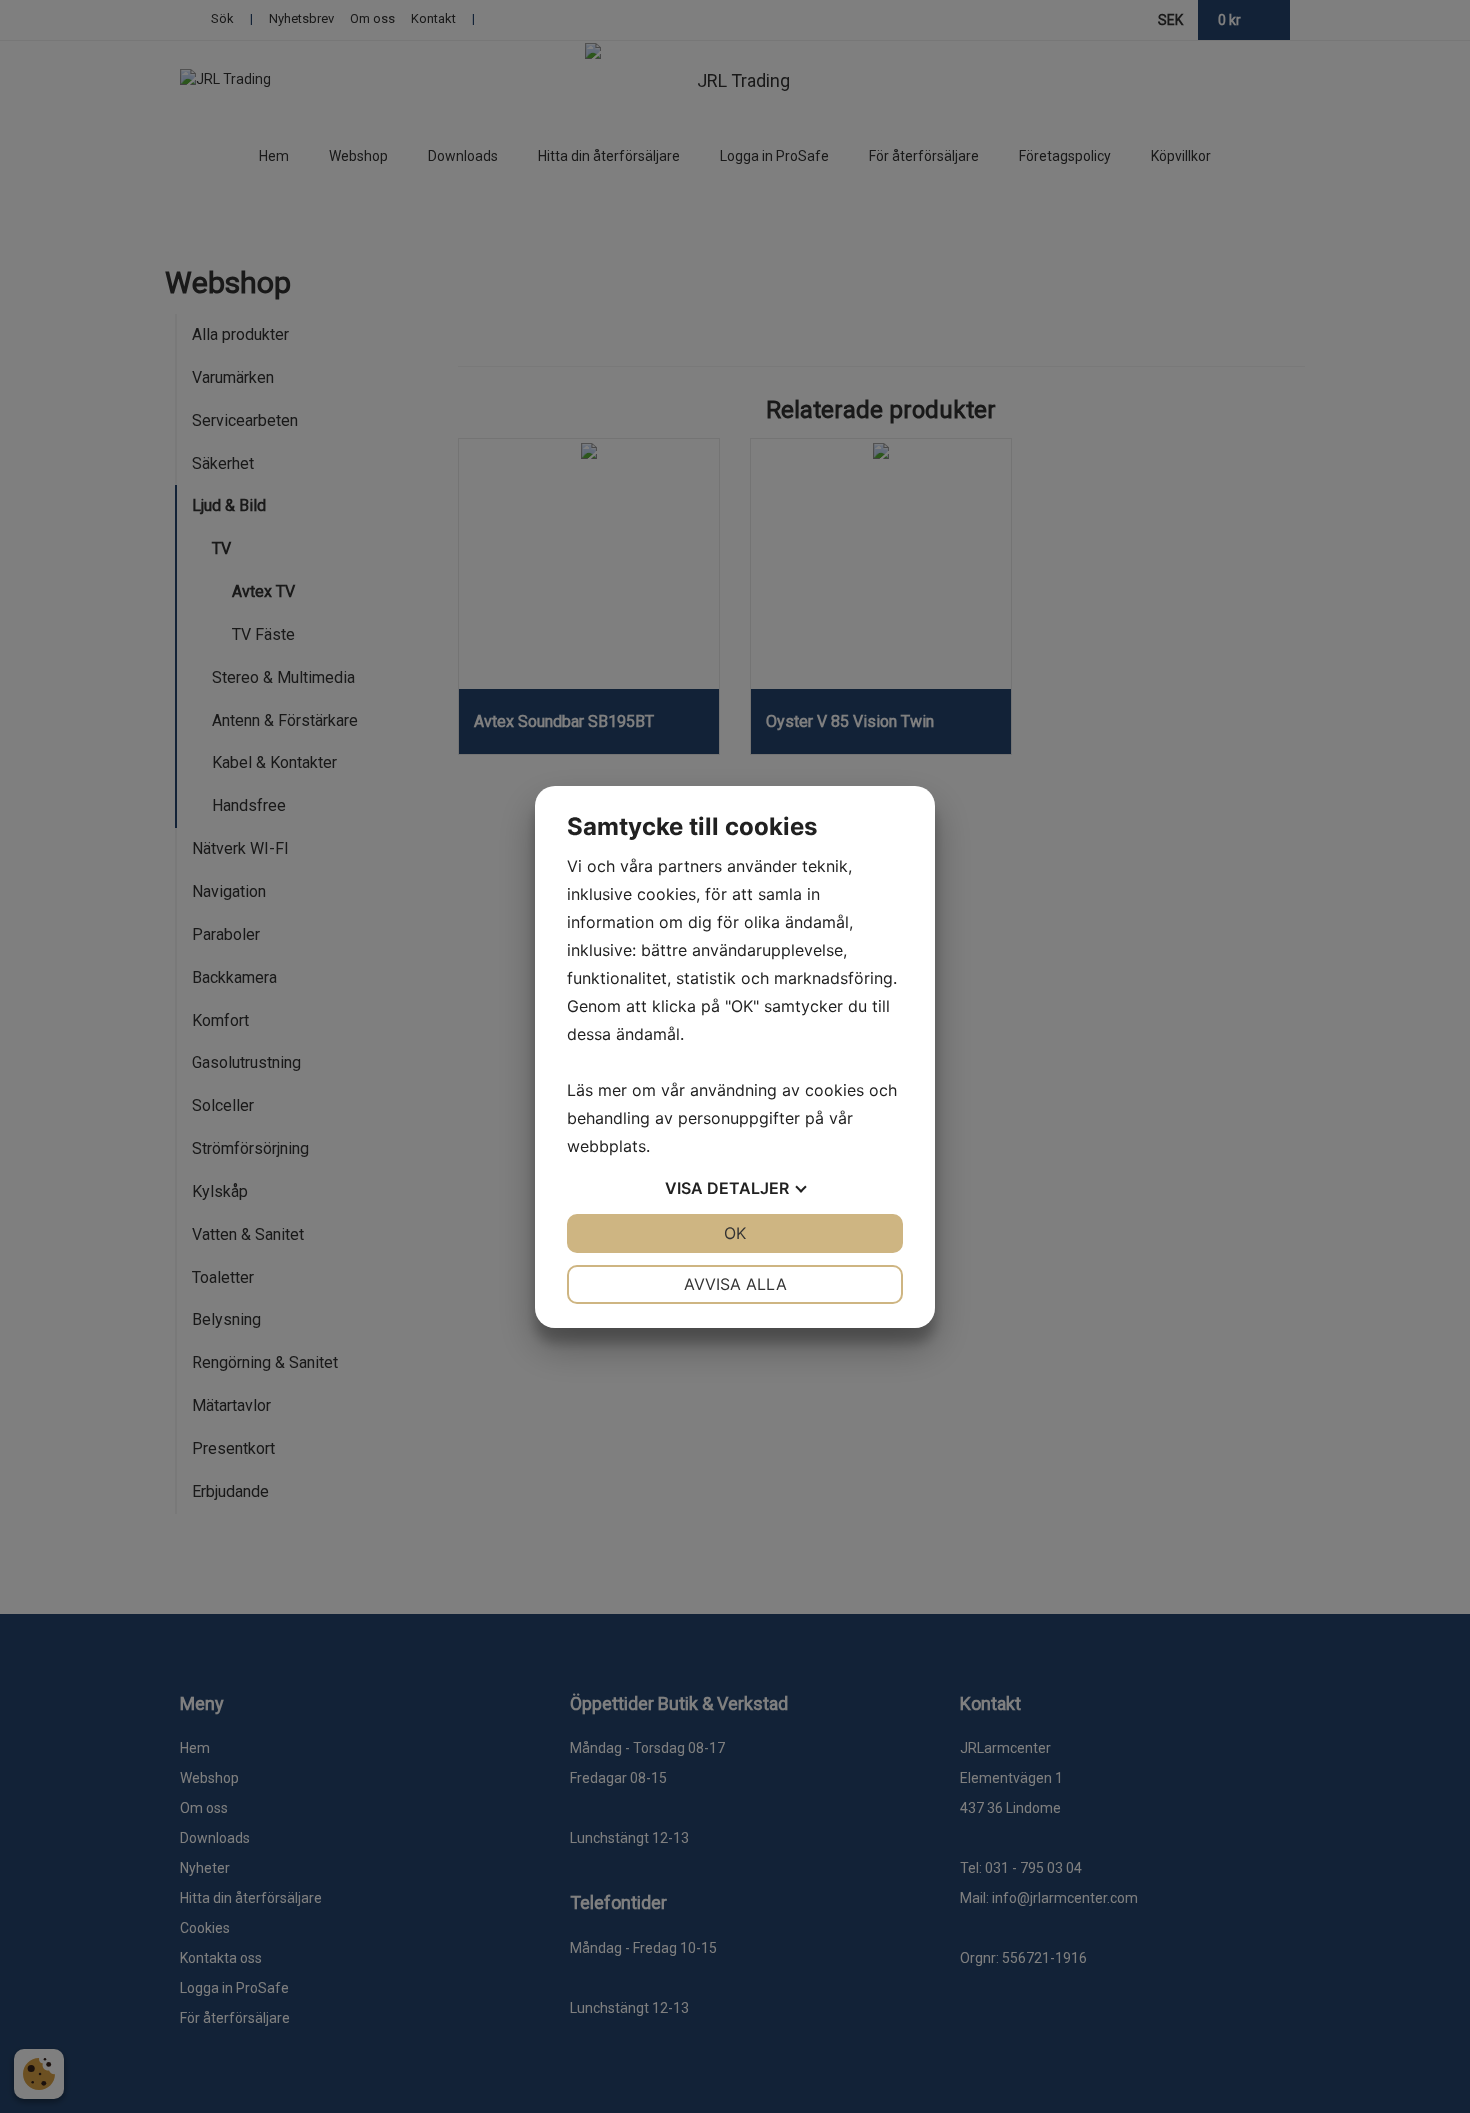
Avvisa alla (735, 1284)
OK (735, 1233)
